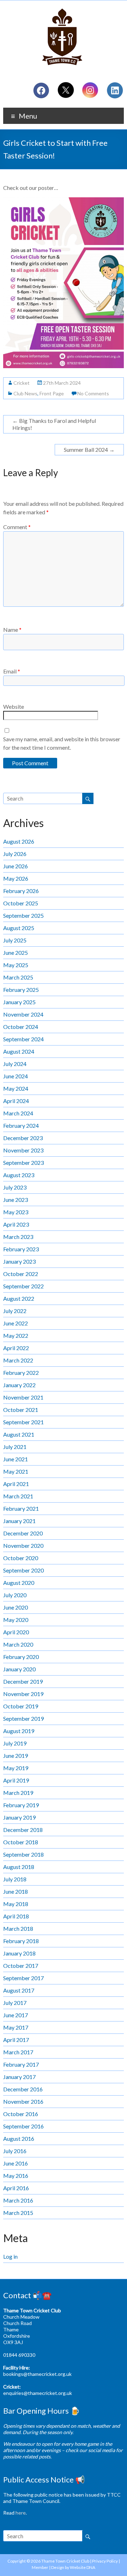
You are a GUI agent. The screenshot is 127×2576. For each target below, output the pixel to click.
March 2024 (18, 1113)
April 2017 (16, 2040)
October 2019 (21, 1706)
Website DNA (83, 2567)
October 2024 (21, 1027)
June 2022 (16, 1323)
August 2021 (19, 1434)
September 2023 (23, 1163)
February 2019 (21, 1805)
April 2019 (16, 1780)
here (21, 2513)
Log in (10, 2256)
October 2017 (21, 1966)
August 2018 (19, 1867)
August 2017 (19, 1990)
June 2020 (16, 1607)
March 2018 (18, 1928)
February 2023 (21, 1249)
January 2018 (19, 1953)
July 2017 (15, 2003)
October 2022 (21, 1274)
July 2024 (15, 1064)
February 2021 (21, 1508)
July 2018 (15, 1879)
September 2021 (23, 1422)
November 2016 (23, 2101)
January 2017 (19, 2077)
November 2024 (23, 1014)
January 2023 (19, 1261)
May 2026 (16, 878)
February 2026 (21, 891)
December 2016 (23, 2089)
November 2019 (23, 1694)
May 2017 (16, 2027)
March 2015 (18, 2213)
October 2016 (21, 2114)
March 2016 (18, 2200)
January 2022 (19, 1385)
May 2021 (16, 1471)
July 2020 (15, 1595)
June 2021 (16, 1459)
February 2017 (21, 2064)
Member (40, 2567)
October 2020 (21, 1558)
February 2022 (21, 1373)
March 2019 (18, 1793)
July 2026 (15, 854)
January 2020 (19, 1669)
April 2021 (16, 1484)
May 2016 (16, 2176)
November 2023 (23, 1150)
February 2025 (21, 990)
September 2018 (23, 1854)
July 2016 (15, 2151)
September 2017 (23, 1978)
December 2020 (23, 1533)
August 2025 (19, 928)
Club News (25, 393)
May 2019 (16, 1768)
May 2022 (16, 1335)
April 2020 (16, 1632)
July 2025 (15, 940)
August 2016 (19, 2138)
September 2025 (23, 915)
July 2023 (15, 1187)
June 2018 (16, 1891)
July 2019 (15, 1743)
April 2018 (16, 1916)
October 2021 (21, 1410)
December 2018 (23, 1830)
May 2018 (16, 1904)
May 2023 (16, 1212)
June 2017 (16, 2015)
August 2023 (19, 1175)
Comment (17, 527)
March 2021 (18, 1496)
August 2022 (19, 1298)
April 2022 (16, 1348)
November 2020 (23, 1545)
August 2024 (19, 1051)
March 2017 (18, 2052)
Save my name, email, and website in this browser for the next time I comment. (62, 743)
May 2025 (16, 965)
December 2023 (23, 1138)
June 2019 (16, 1756)
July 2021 (15, 1447)
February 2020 (21, 1657)
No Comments (93, 393)
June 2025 (16, 952)
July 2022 (15, 1311)
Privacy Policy (105, 2561)
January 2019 (19, 1817)
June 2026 (16, 866)
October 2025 (21, 903)
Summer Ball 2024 (89, 450)
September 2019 (23, 1718)
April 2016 (16, 2188)
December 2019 (23, 1681)
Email (12, 671)
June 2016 (16, 2163)
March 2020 (18, 1644)
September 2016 (23, 2126)
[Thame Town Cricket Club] (64, 9)
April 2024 (16, 1101)
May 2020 (16, 1620)
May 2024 (16, 1088)
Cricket (22, 383)
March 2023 (18, 1237)
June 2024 (16, 1076)
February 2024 (21, 1125)
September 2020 (23, 1570)
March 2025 (18, 977)
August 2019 (19, 1731)
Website (14, 706)
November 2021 (23, 1397)
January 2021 (19, 1521)
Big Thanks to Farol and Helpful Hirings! (54, 424)
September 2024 (23, 1039)
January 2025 (19, 1002)
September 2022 (23, 1286)
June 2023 (16, 1200)
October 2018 (21, 1842)
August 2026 (19, 841)
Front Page (52, 393)
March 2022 (18, 1360)
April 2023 (16, 1224)
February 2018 (21, 1941)
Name (12, 630)
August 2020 (19, 1583)
